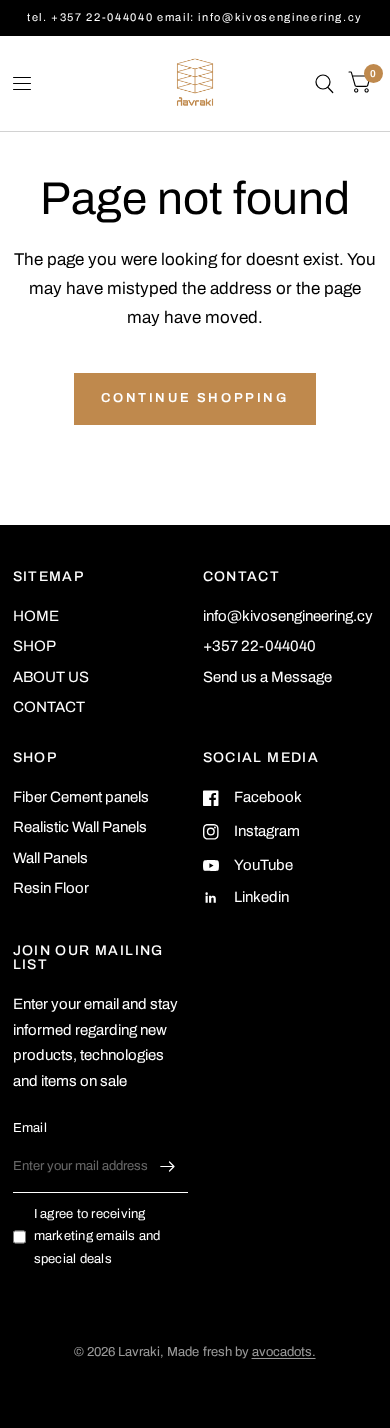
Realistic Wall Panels (80, 827)
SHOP (34, 646)
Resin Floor (51, 888)
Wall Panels (50, 858)
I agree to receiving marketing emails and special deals (97, 1237)
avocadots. (284, 1352)
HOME (36, 616)
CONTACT (49, 707)
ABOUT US (51, 677)
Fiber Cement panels (81, 797)
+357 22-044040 (259, 646)
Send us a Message (267, 677)
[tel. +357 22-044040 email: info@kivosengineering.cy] (195, 17)
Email (30, 1128)
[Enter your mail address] (168, 1167)
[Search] (324, 83)
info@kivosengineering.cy (288, 616)
